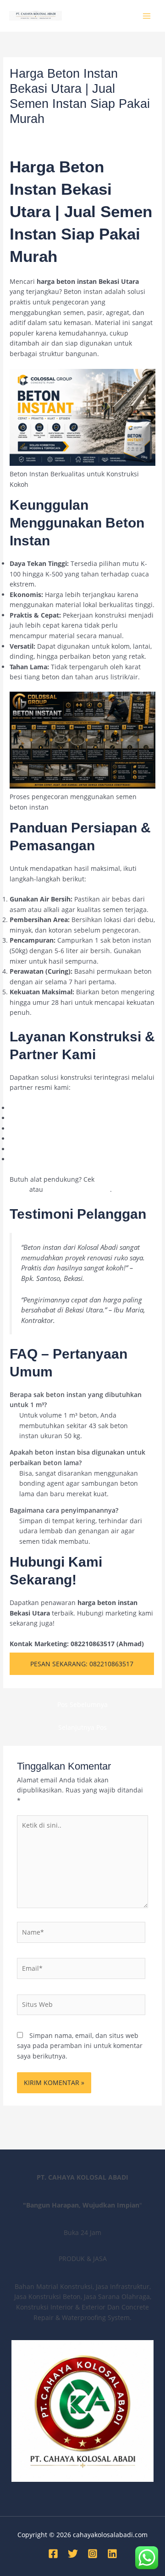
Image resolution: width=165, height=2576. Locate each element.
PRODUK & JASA (105, 136)
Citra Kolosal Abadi (39, 1139)
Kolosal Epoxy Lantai (41, 1118)
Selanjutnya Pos (82, 1727)
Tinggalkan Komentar (42, 136)
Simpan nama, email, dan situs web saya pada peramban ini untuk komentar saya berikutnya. (80, 2046)
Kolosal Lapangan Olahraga (52, 1108)
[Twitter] (73, 2554)
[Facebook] (53, 2554)
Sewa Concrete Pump (77, 1189)
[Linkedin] (112, 2554)
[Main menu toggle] (147, 16)
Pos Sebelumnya (82, 1704)
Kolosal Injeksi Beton (41, 1128)
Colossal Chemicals (39, 1159)
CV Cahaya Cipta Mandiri (48, 1149)
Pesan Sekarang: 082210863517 (82, 1664)
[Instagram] (93, 2554)
